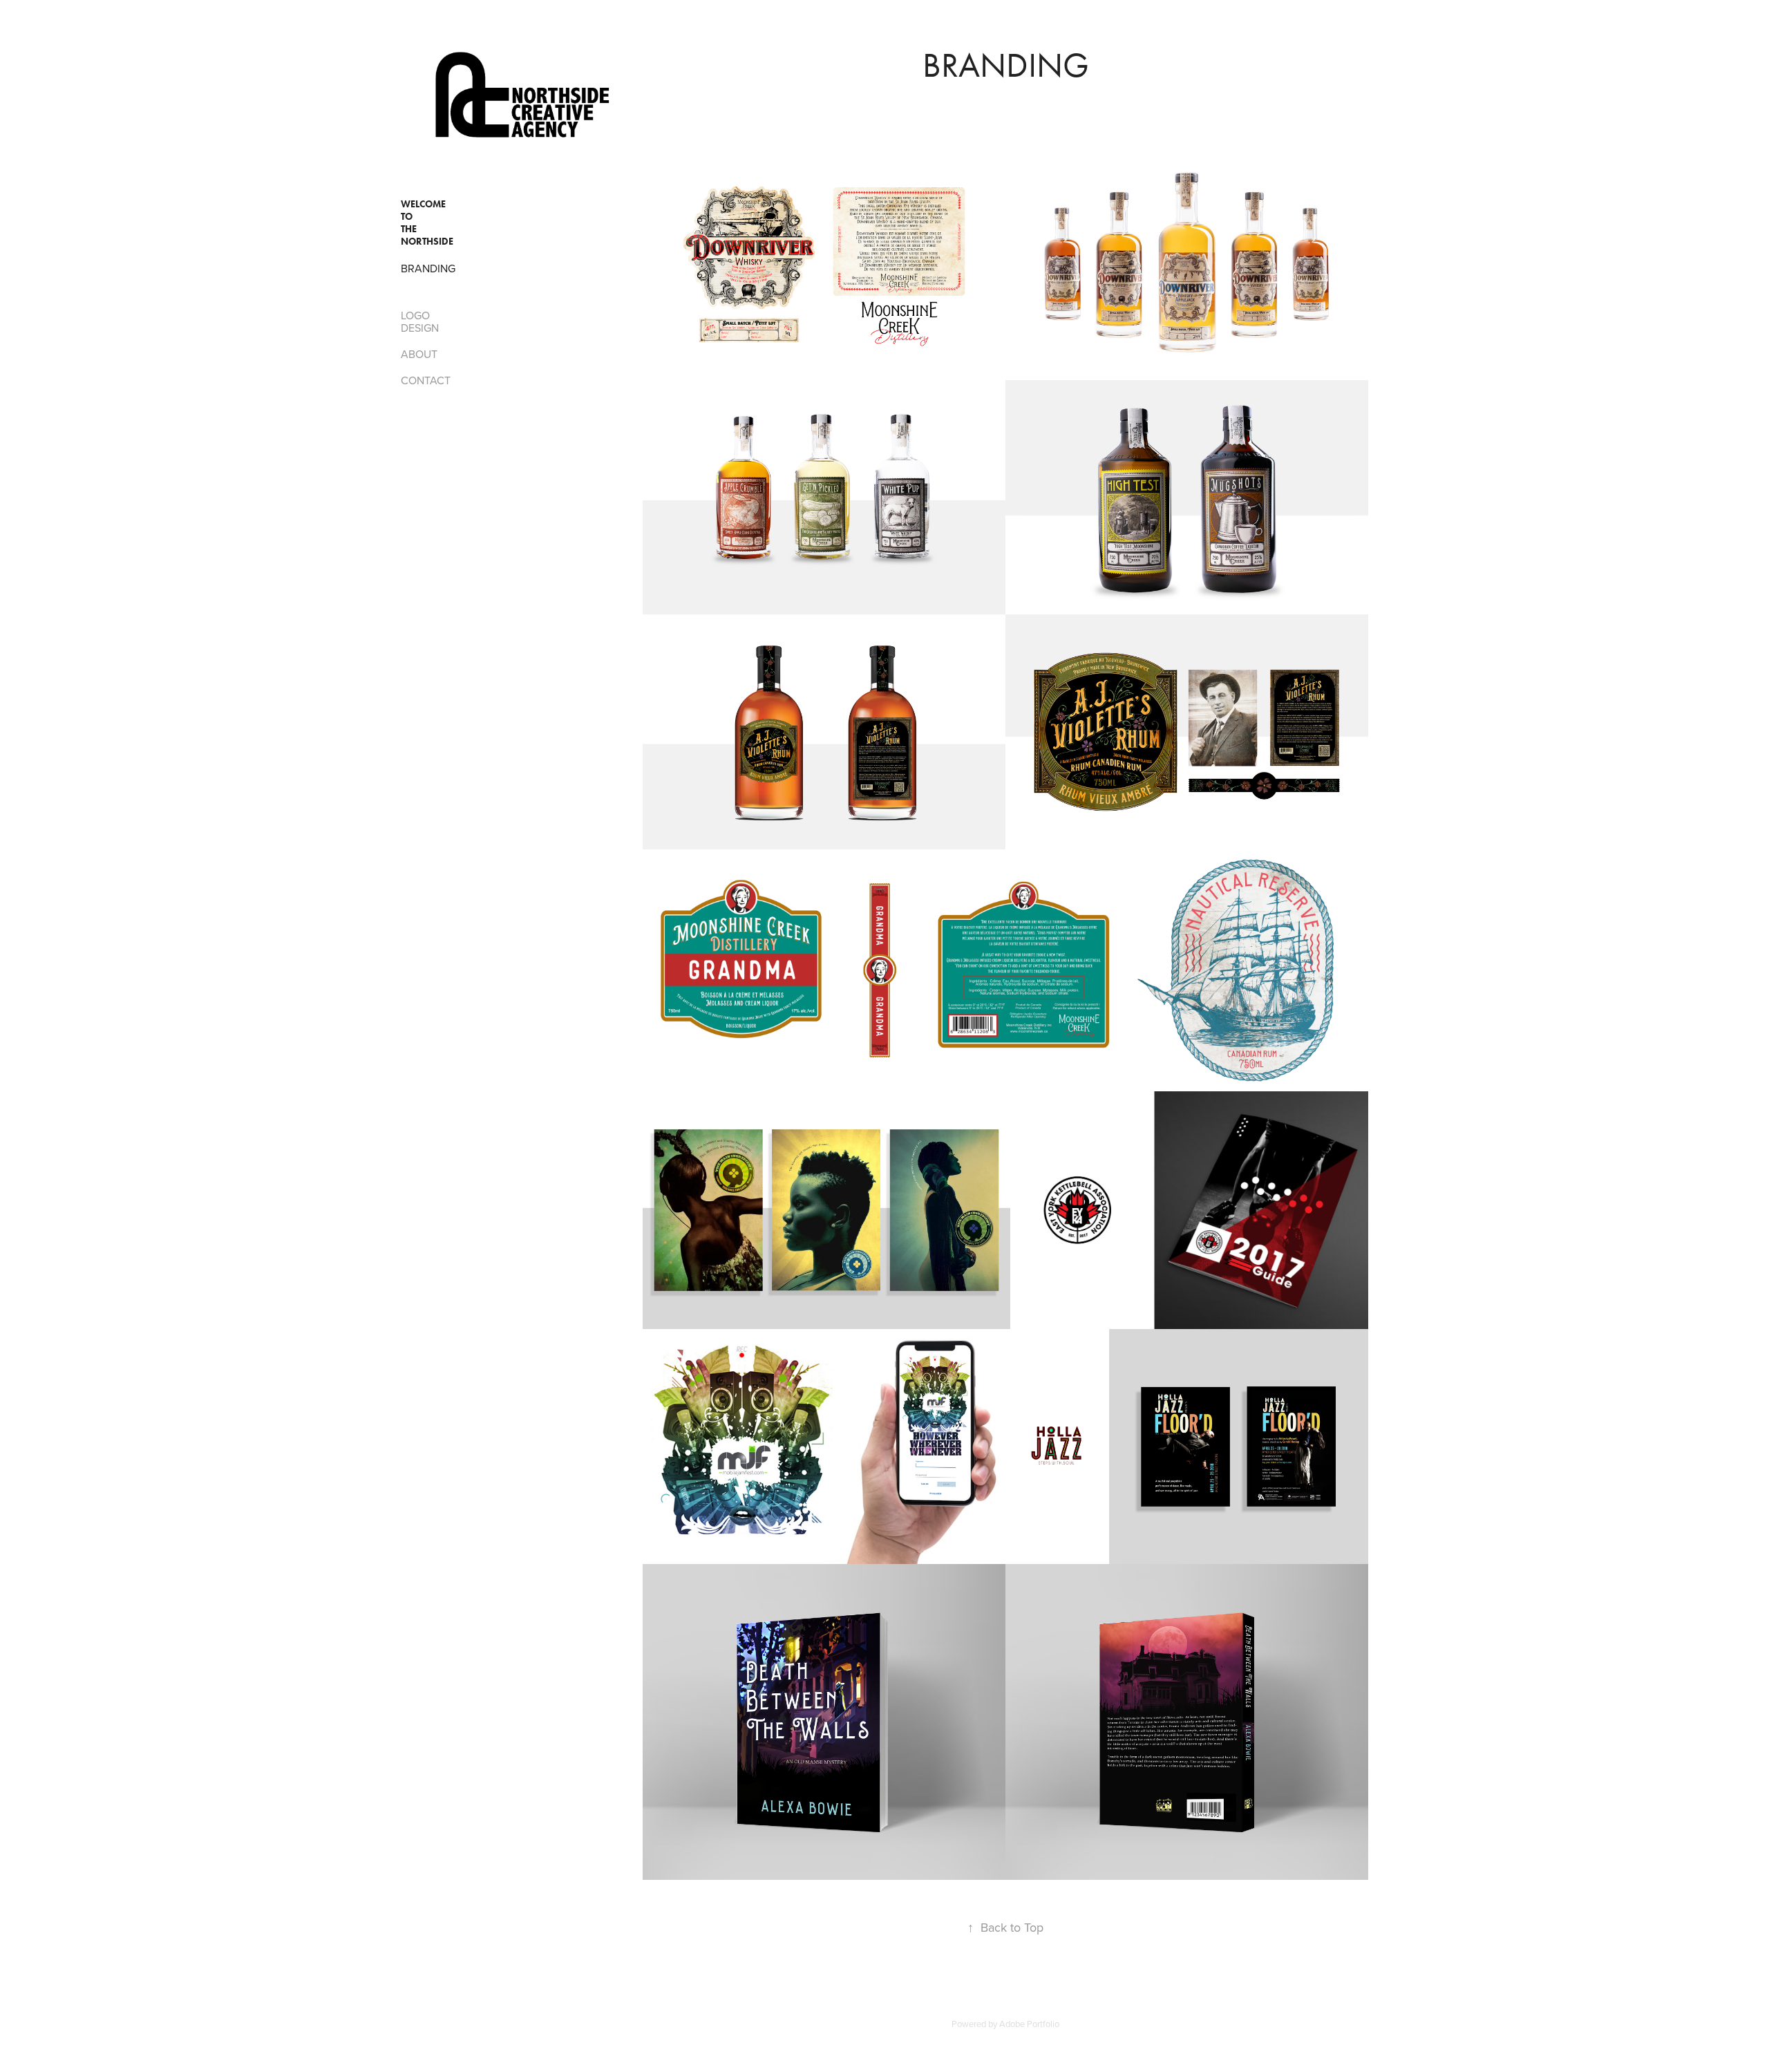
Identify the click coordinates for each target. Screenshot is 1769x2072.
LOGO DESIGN (420, 321)
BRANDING (428, 268)
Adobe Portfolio (1029, 2024)
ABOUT (419, 354)
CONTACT (426, 380)
